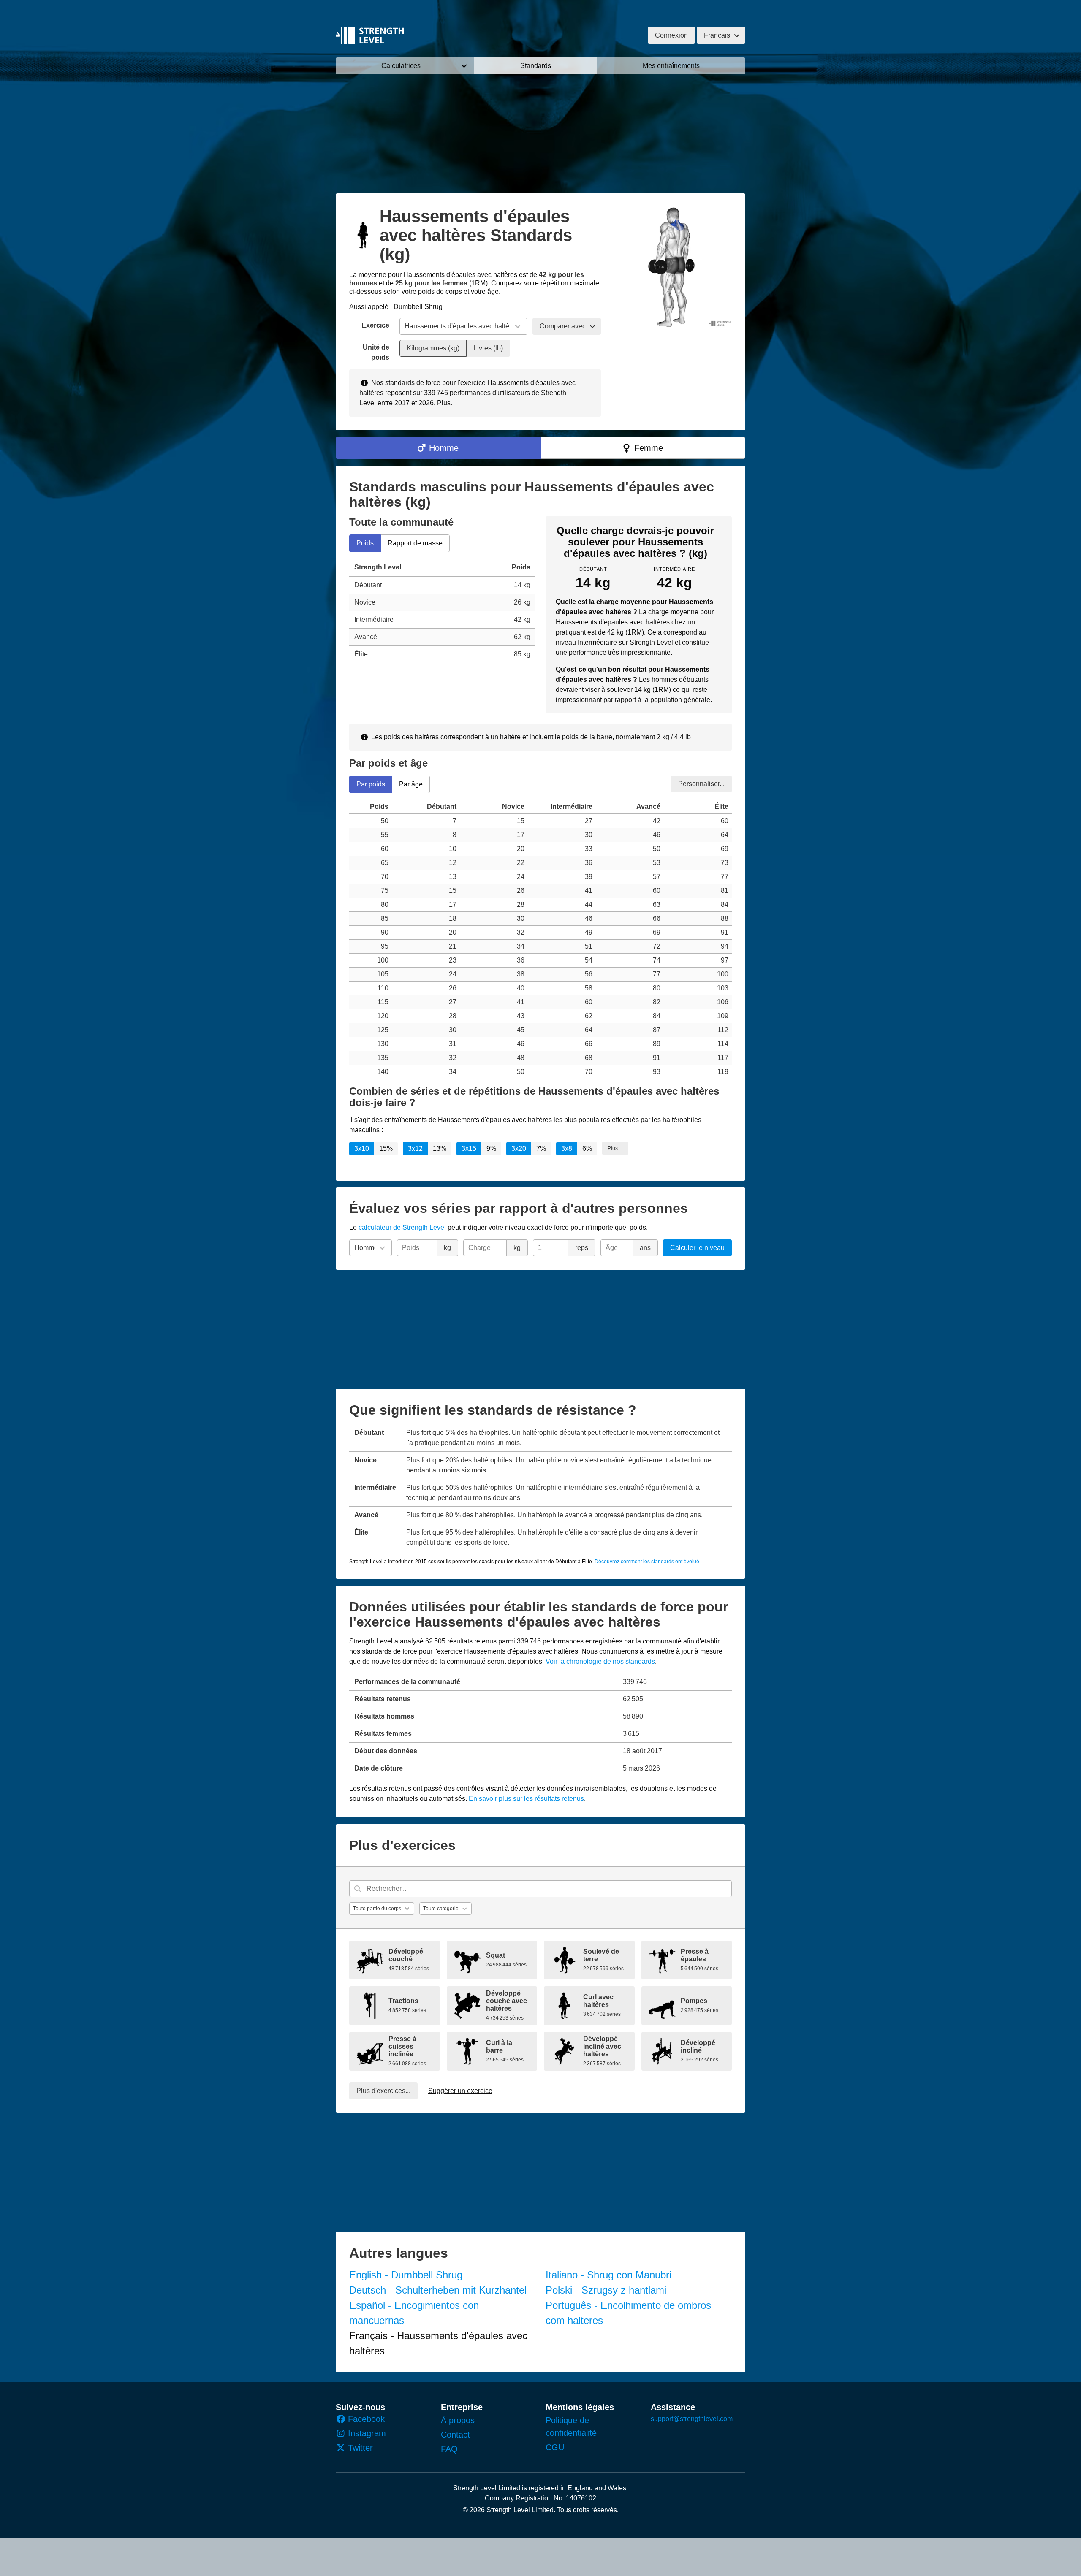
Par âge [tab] (411, 784)
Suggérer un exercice (460, 2091)
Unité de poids (376, 352)
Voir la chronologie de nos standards (600, 1661)
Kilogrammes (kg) (433, 348)
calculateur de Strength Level (402, 1227)
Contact (455, 2435)
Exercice (375, 325)
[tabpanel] (442, 611)
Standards (536, 66)
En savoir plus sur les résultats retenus (526, 1799)
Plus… (447, 403)
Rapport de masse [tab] (415, 543)
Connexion (671, 35)
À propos (458, 2420)
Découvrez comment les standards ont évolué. (648, 1562)
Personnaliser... (701, 783)
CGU (555, 2447)
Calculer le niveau (697, 1248)
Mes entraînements (671, 66)
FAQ (449, 2449)
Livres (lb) (488, 348)
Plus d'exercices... (383, 2091)
